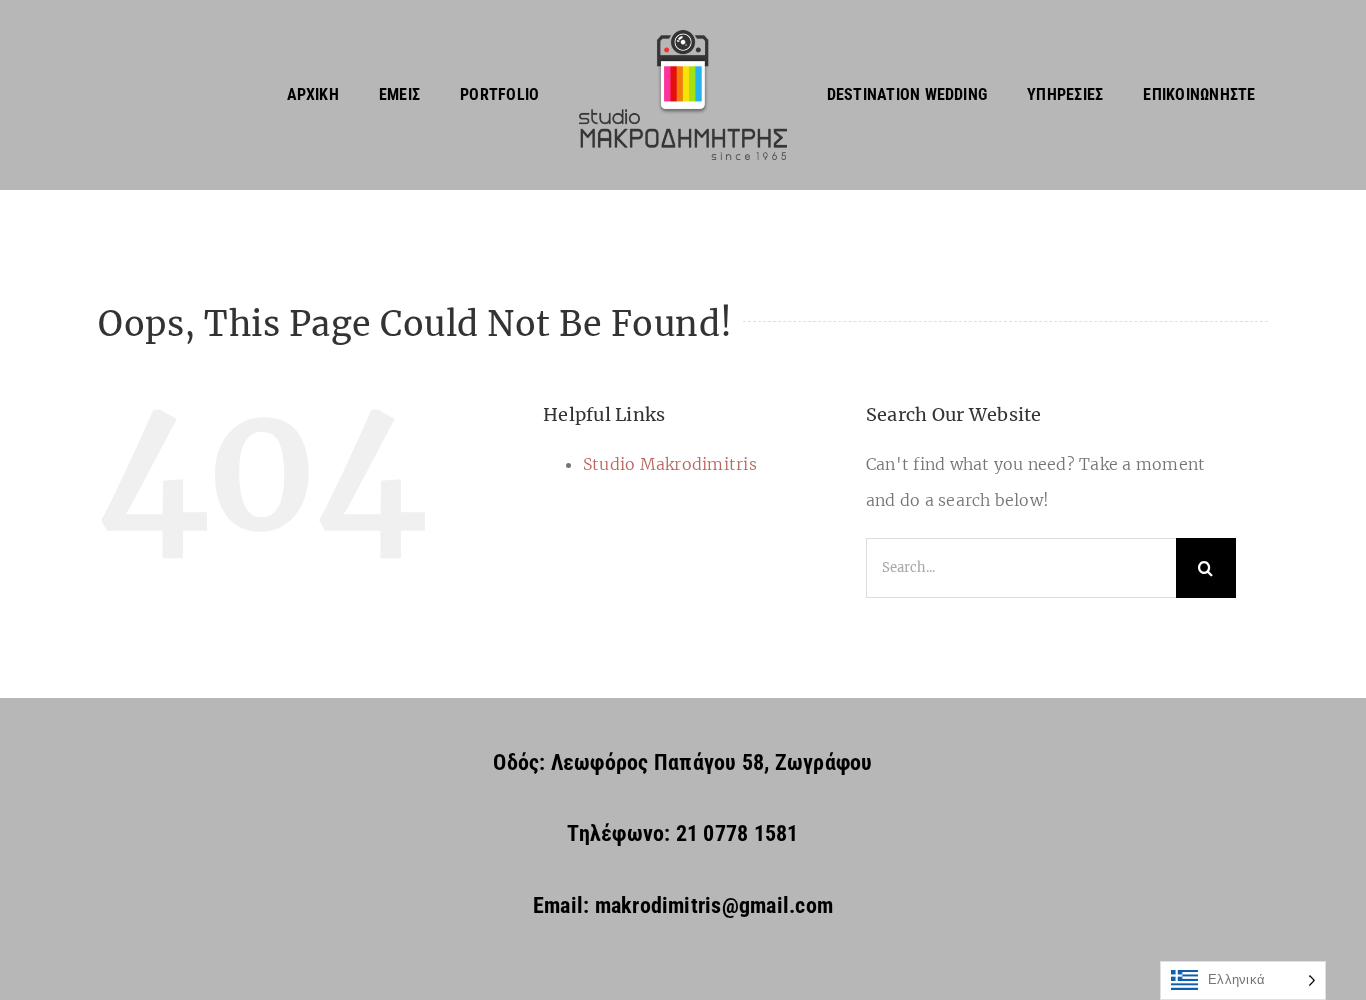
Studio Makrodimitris (670, 464)
